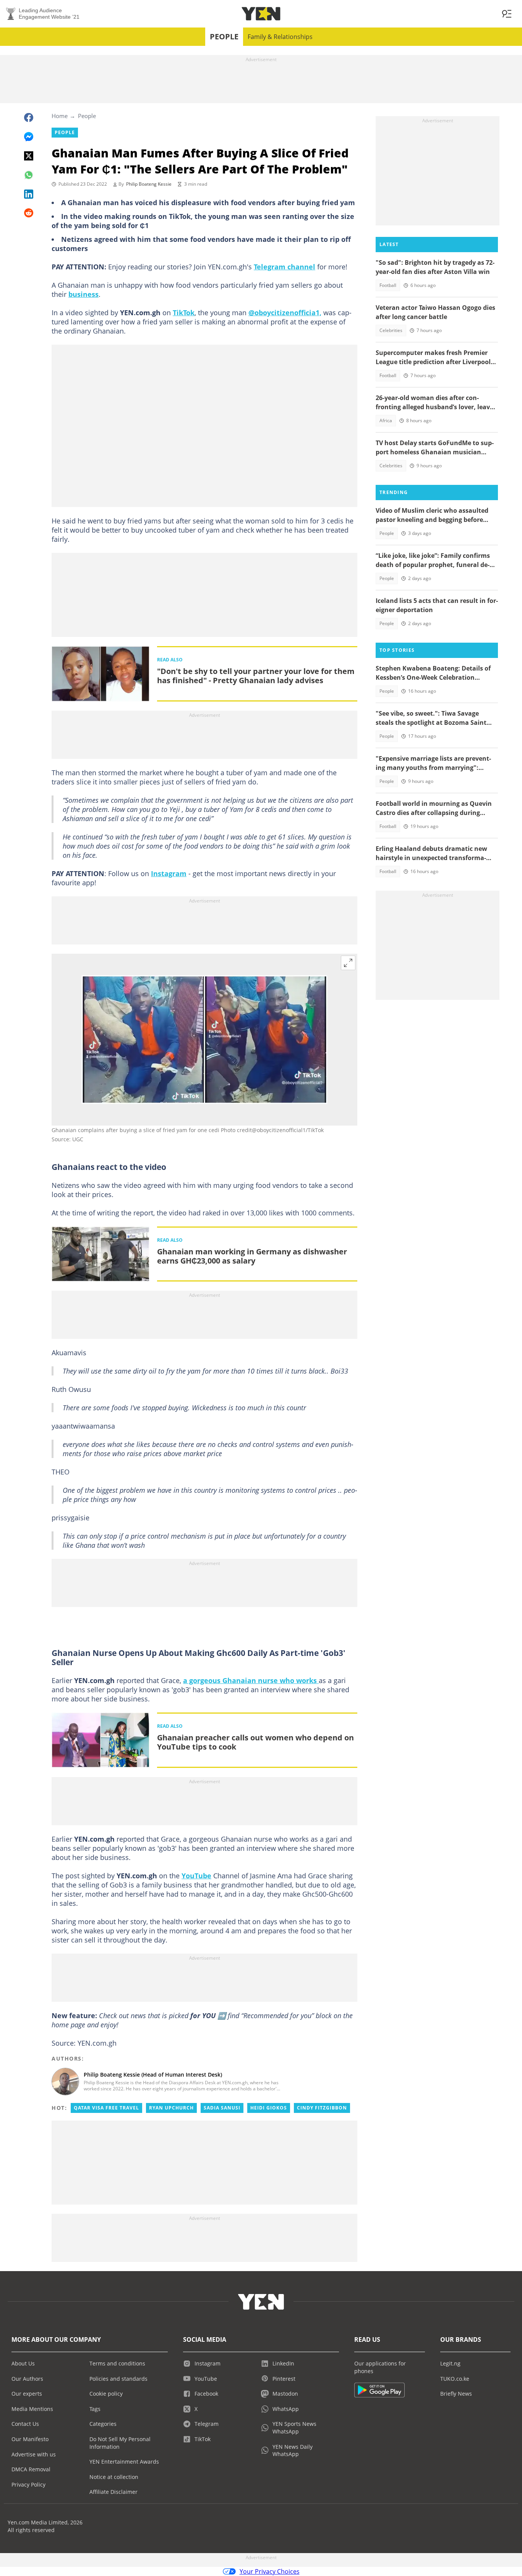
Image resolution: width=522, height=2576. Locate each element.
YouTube (196, 1876)
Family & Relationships (280, 37)
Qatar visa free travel (106, 2108)
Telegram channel (285, 267)
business (83, 294)
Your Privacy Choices (270, 2571)
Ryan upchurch (171, 2108)
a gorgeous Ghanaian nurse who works (251, 1680)
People (224, 36)
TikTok (184, 313)
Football (388, 285)
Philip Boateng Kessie (149, 184)
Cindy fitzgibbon (322, 2108)
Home (60, 116)
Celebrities (391, 330)
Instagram (169, 873)
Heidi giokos (269, 2108)
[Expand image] (348, 963)
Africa (386, 420)
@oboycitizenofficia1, (285, 313)
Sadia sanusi (222, 2108)
